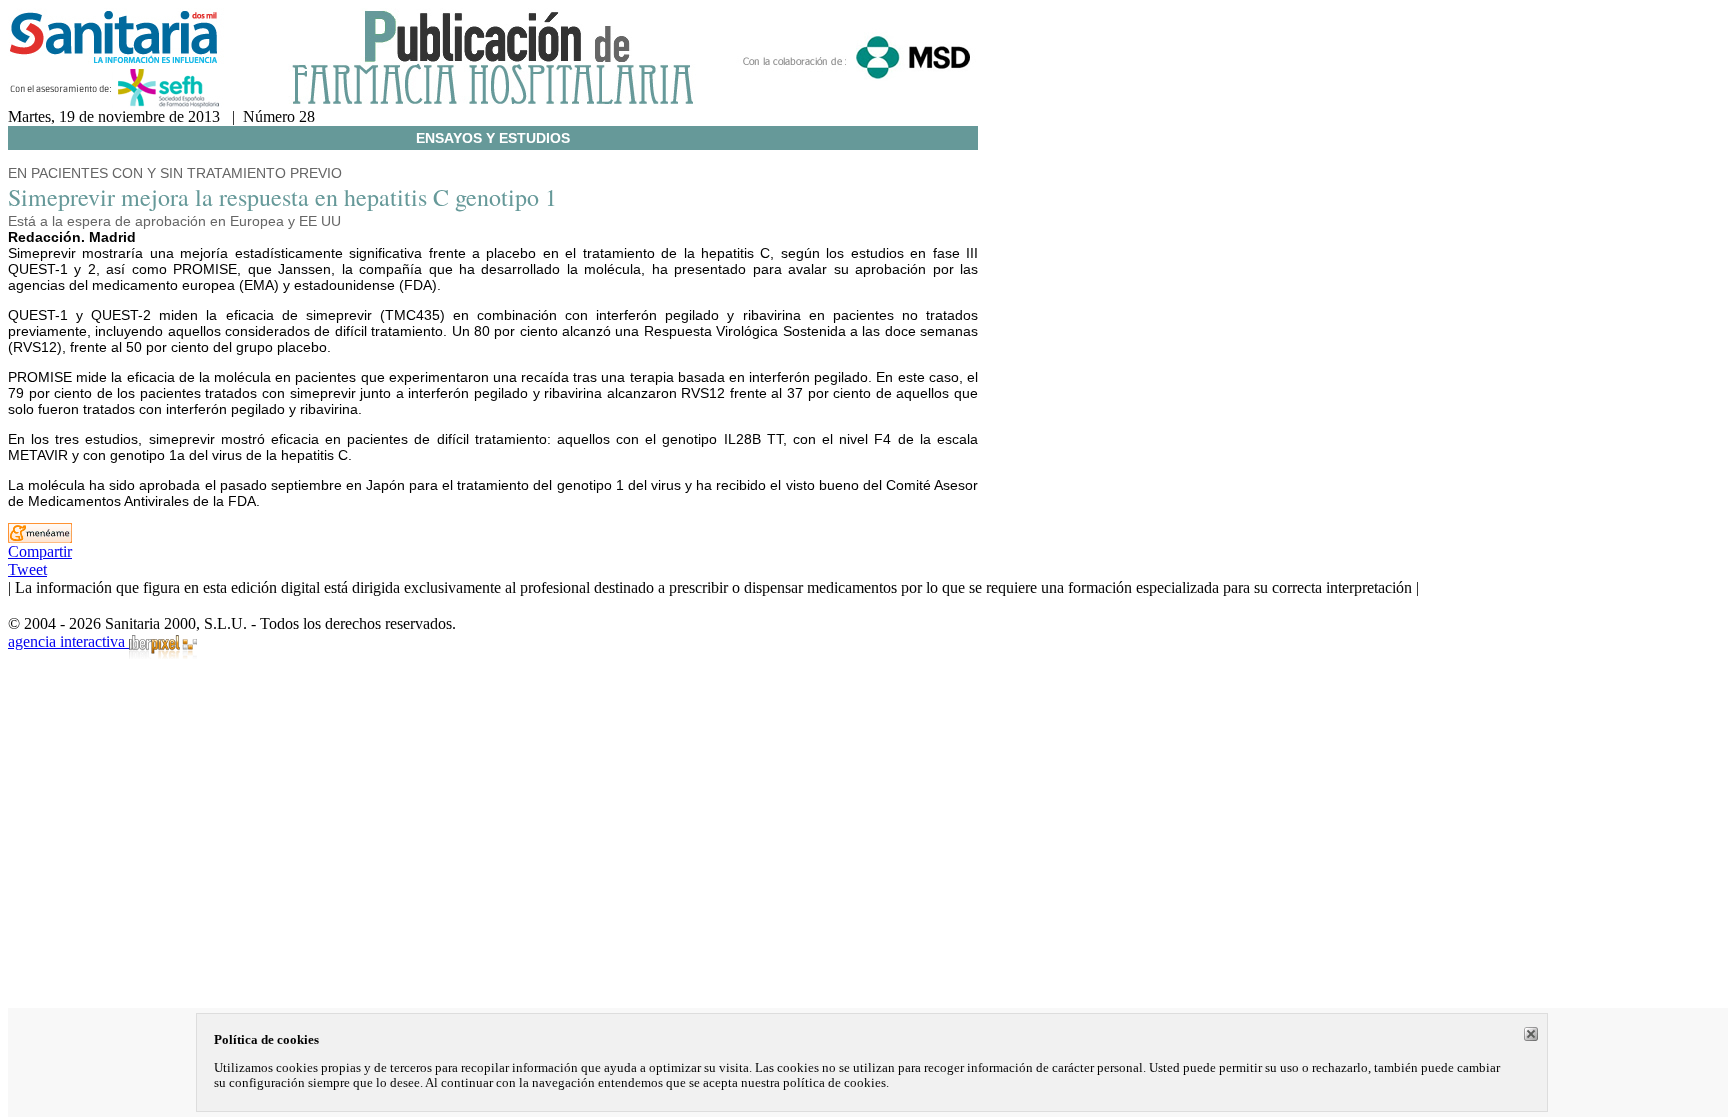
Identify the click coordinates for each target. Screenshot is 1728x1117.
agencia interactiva (68, 641)
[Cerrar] (1531, 1034)
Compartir (40, 551)
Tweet (27, 569)
